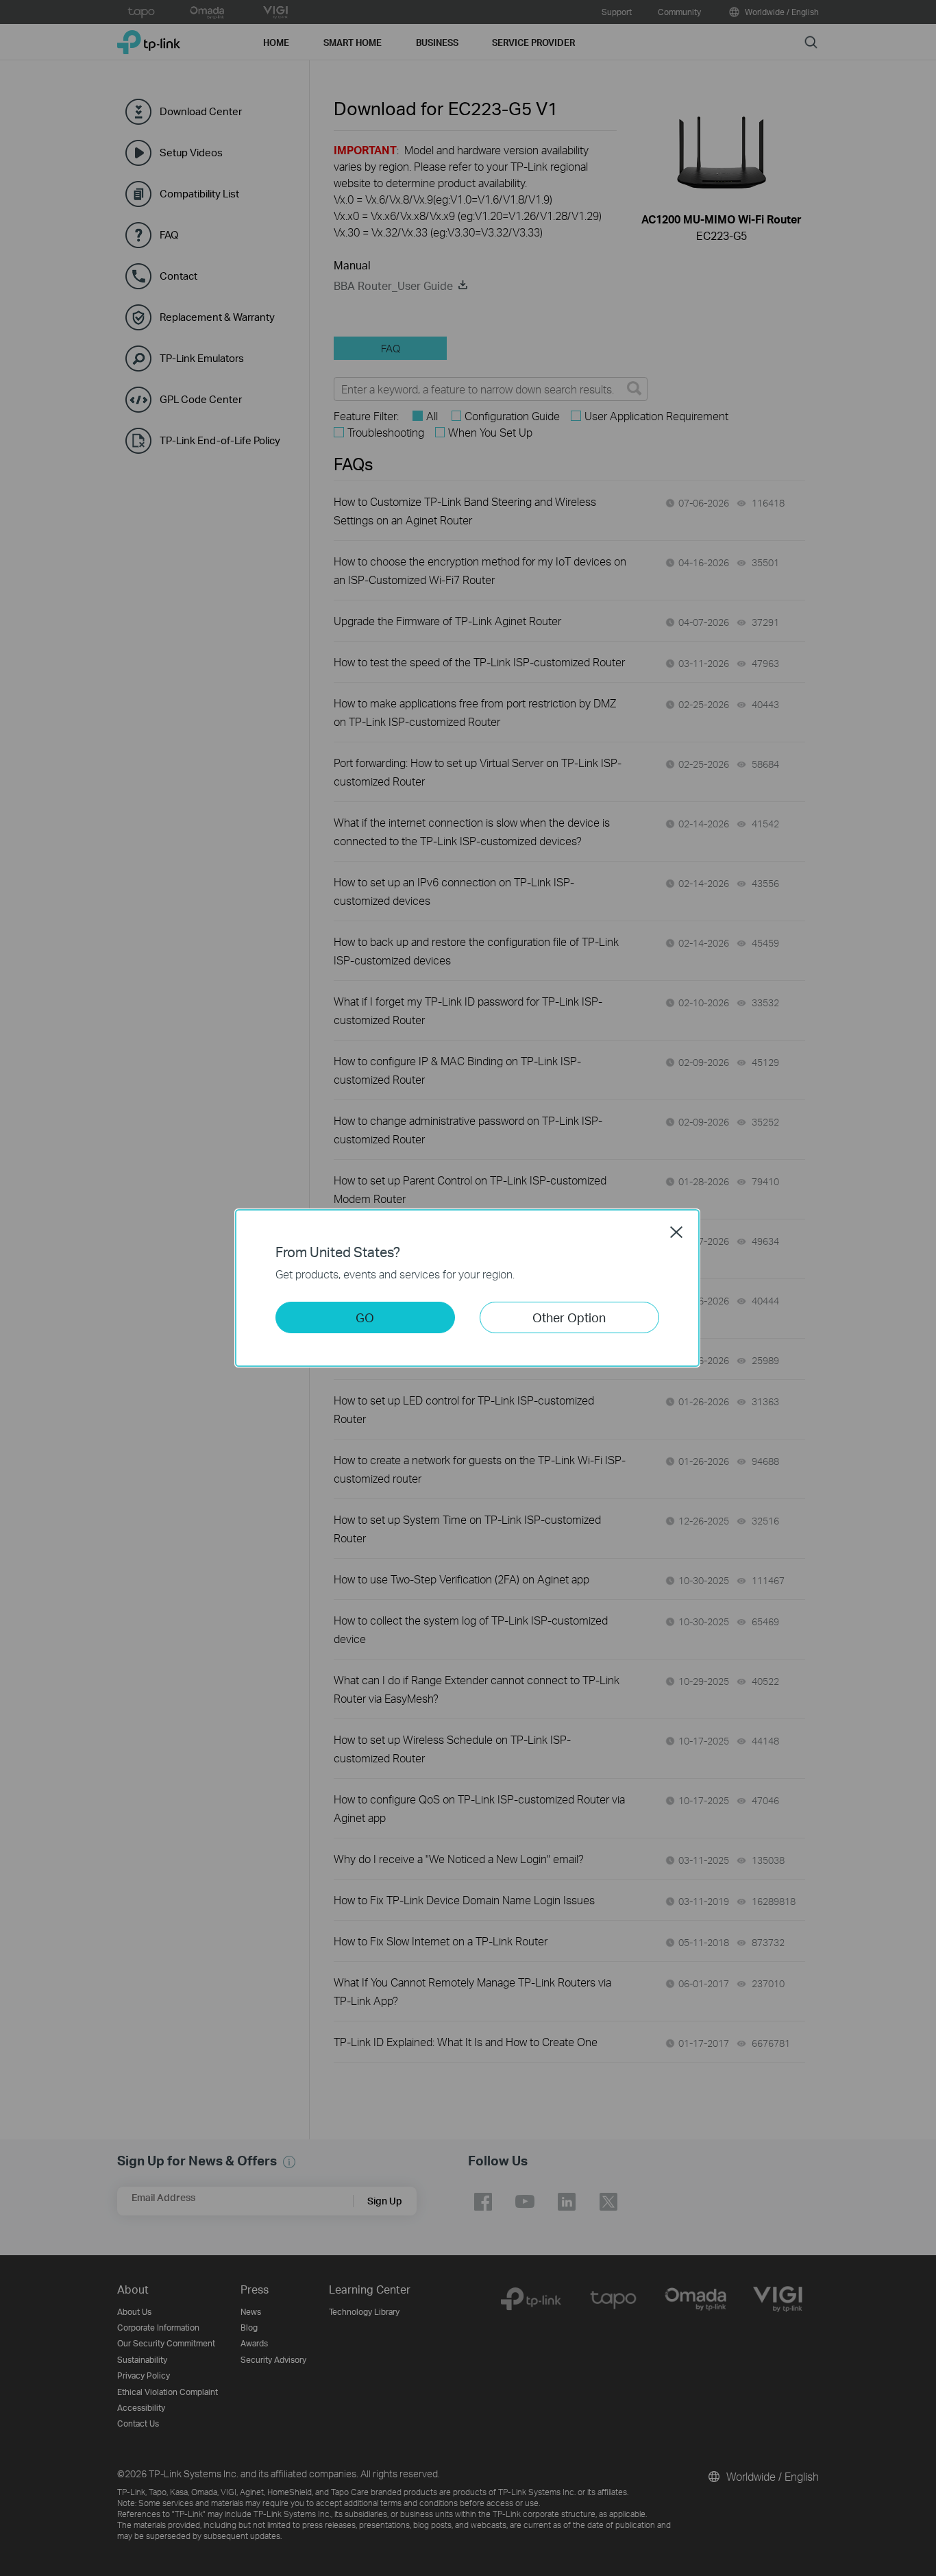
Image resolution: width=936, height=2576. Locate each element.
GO (365, 1317)
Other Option (569, 1317)
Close (676, 1232)
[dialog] (468, 1288)
